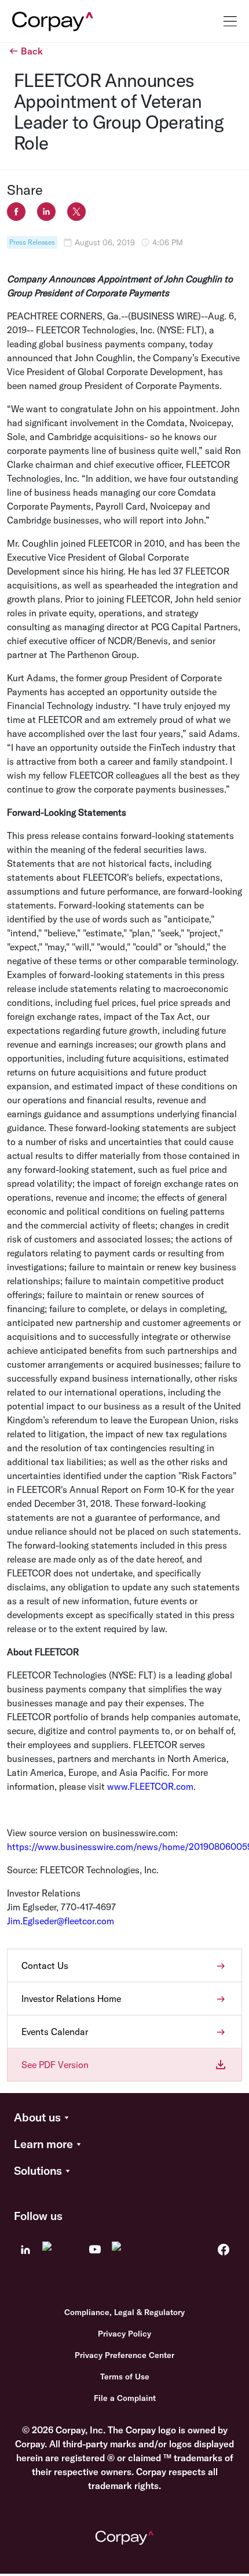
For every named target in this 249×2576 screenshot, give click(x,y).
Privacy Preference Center (124, 2355)
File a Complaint (125, 2398)
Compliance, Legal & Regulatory (124, 2312)
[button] (124, 2118)
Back (32, 51)
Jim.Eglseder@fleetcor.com (61, 1921)
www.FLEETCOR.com (150, 1786)
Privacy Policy (124, 2334)
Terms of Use (125, 2377)
